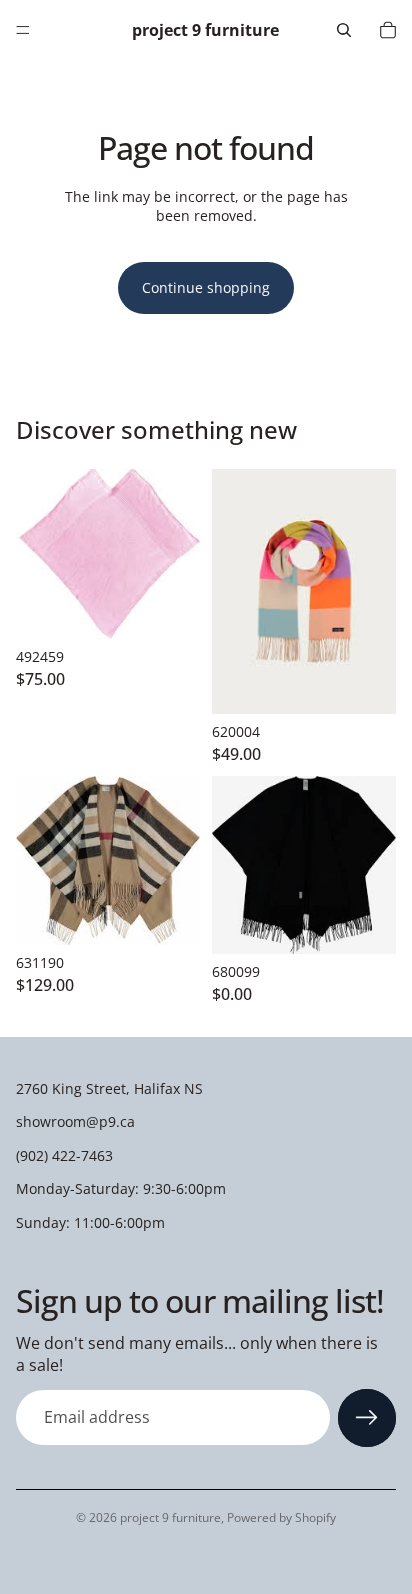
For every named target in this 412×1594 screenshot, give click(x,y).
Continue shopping (206, 287)
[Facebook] (188, 1562)
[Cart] (388, 30)
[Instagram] (224, 1562)
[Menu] (23, 30)
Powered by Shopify (281, 1517)
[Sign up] (367, 1418)
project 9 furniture (170, 1517)
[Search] (344, 30)
